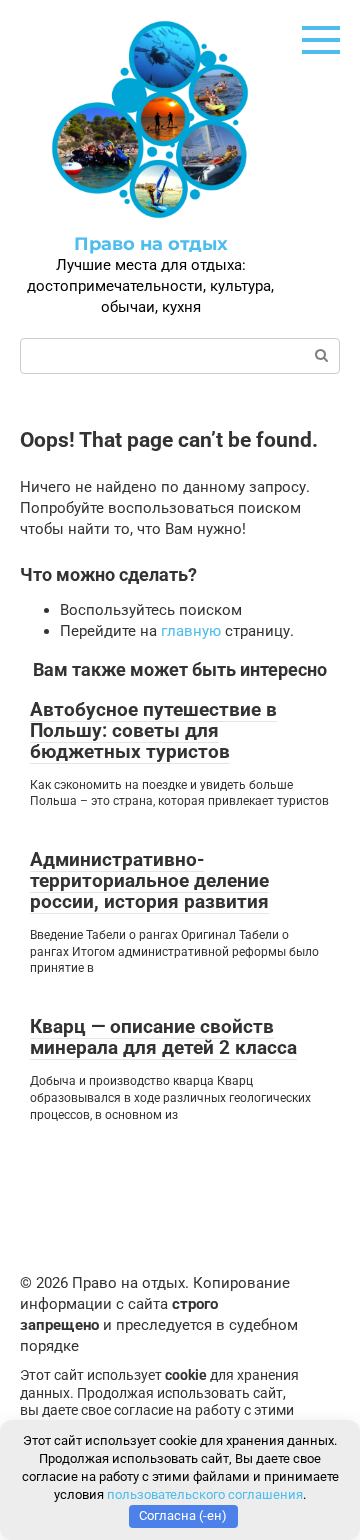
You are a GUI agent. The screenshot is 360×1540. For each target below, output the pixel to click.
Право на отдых (151, 244)
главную (191, 631)
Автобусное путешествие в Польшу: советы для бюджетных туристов (153, 730)
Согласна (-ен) (183, 1515)
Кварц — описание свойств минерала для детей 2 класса (163, 1037)
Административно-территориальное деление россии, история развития (149, 880)
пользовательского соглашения (205, 1494)
